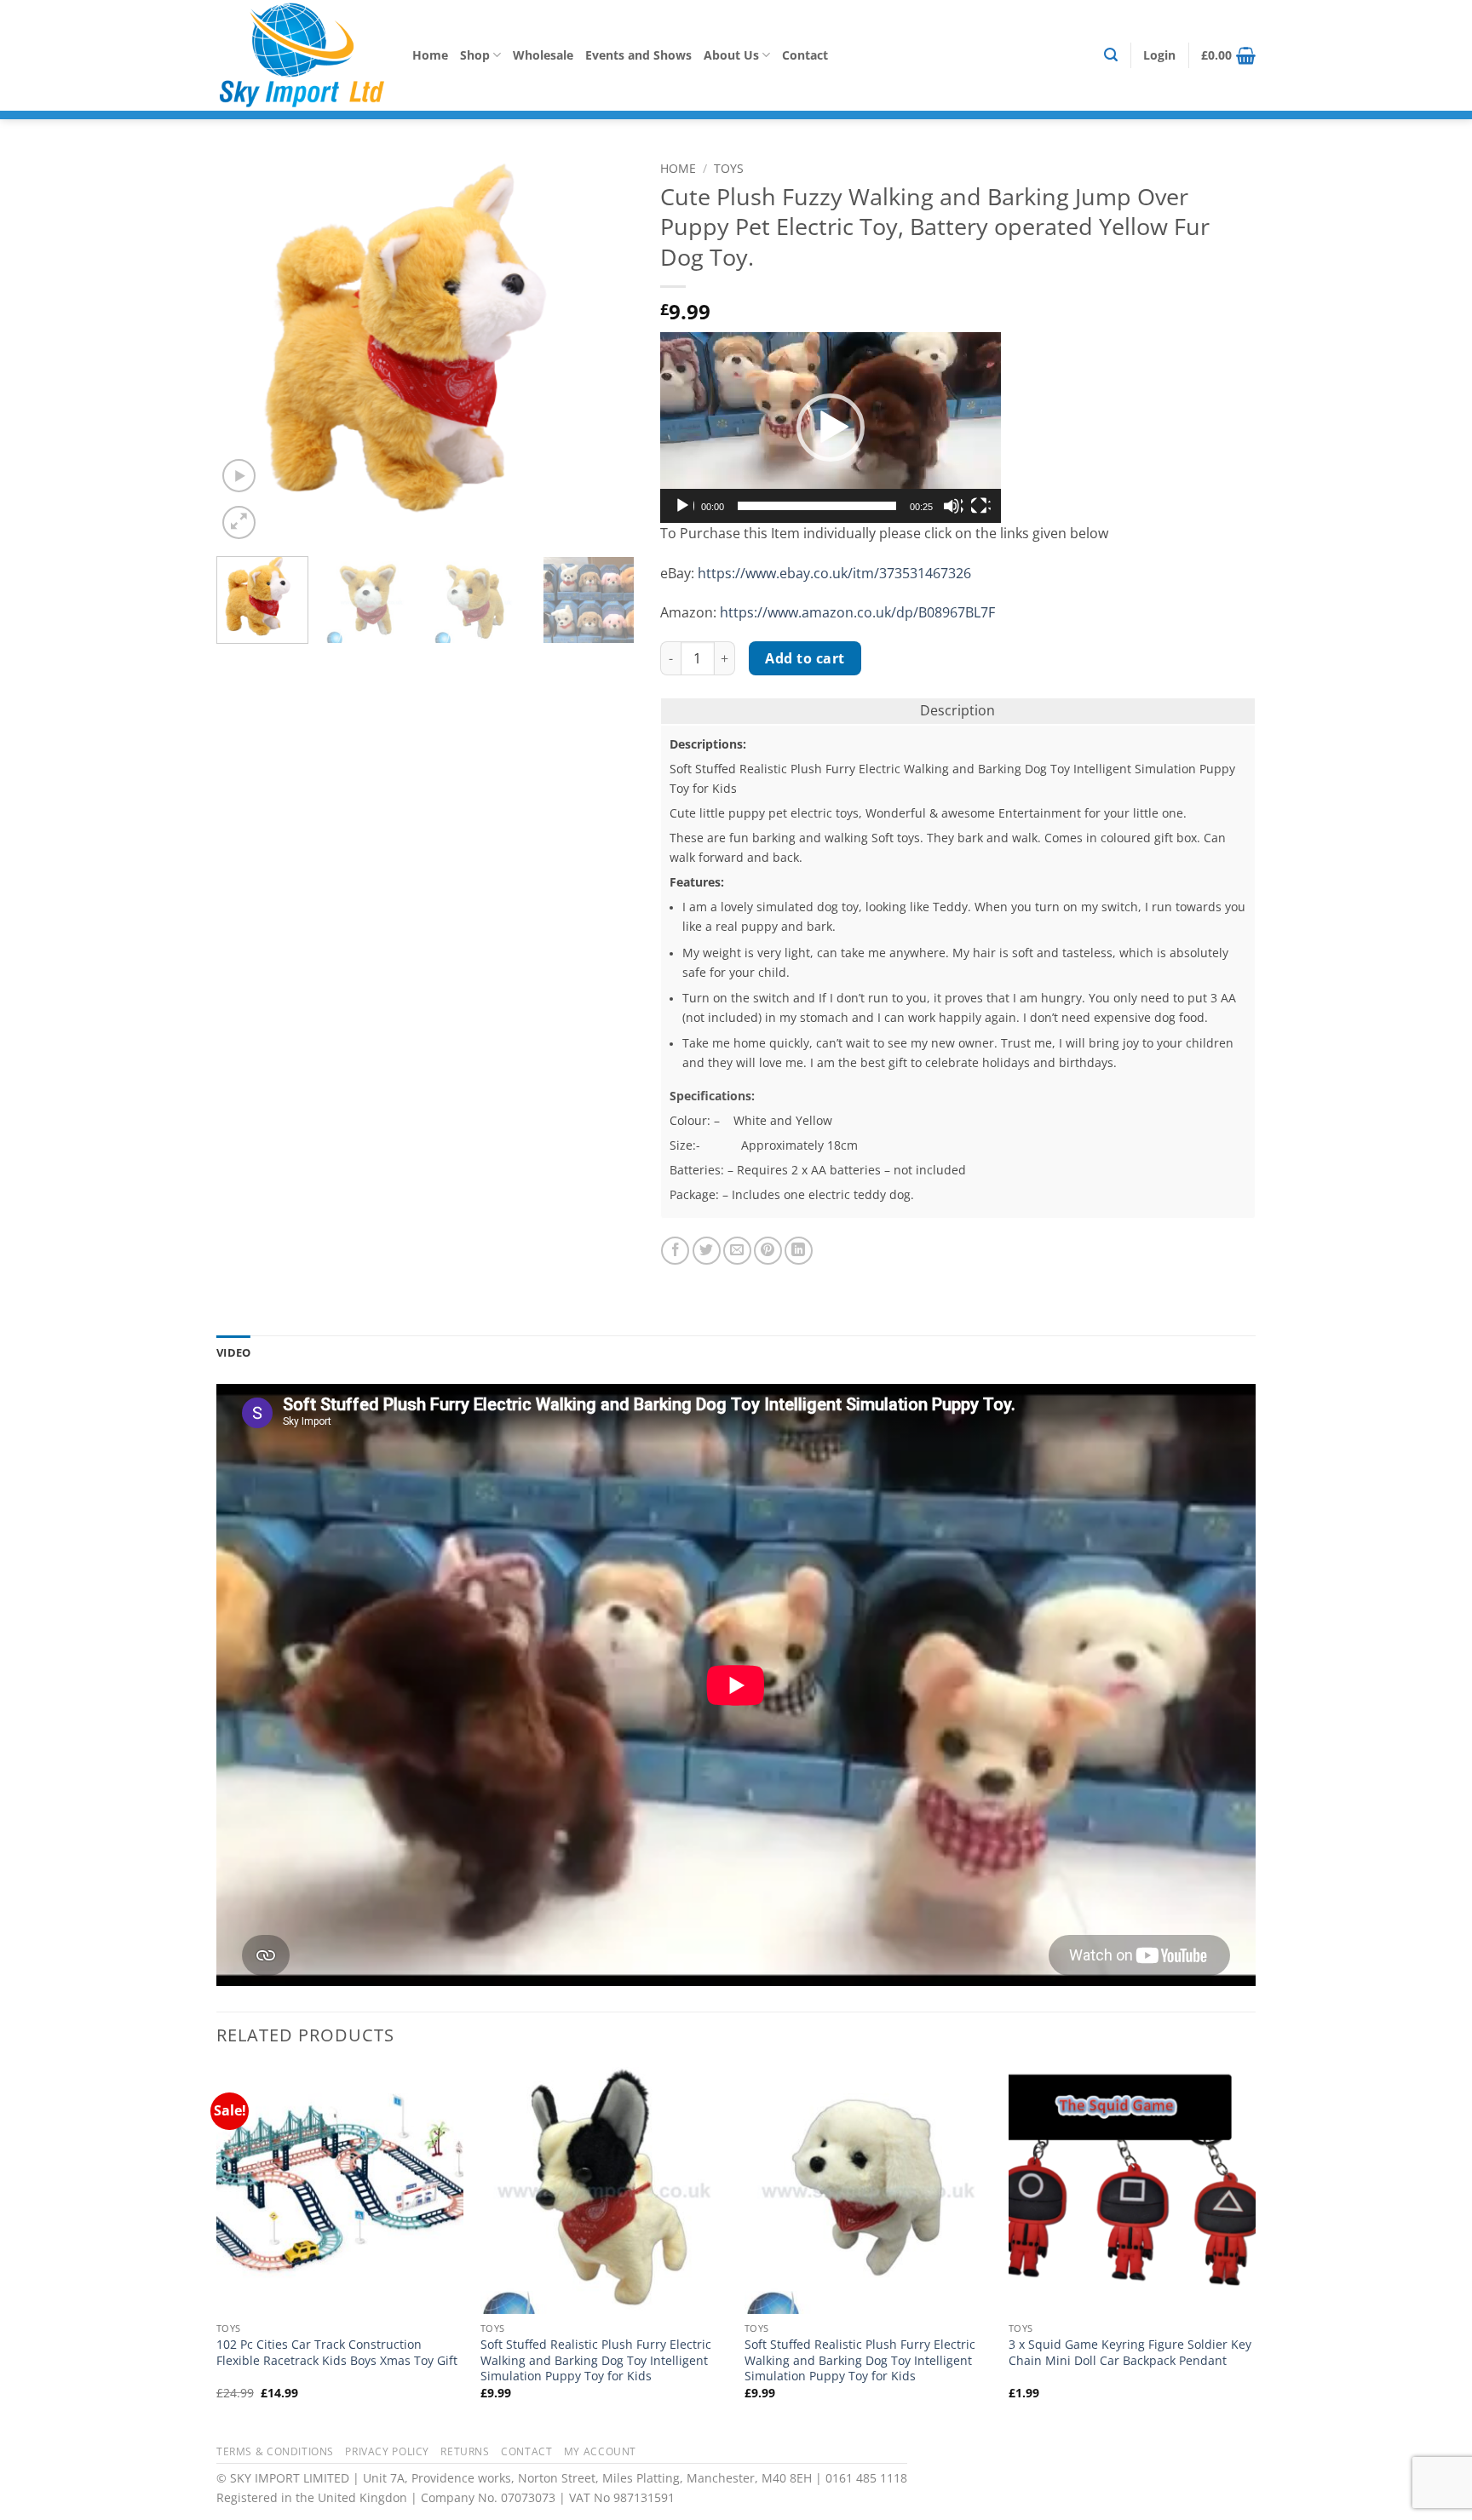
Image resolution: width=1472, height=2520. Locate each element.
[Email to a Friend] (737, 1251)
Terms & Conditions (275, 2451)
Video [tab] (233, 1352)
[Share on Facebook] (675, 1251)
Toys (729, 168)
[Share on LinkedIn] (799, 1251)
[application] (831, 428)
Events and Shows (638, 55)
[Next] (605, 348)
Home (430, 55)
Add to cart (805, 658)
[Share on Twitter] (707, 1251)
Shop (475, 55)
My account (600, 2451)
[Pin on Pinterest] (768, 1251)
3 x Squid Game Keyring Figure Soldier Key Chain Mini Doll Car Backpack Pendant (1130, 2353)
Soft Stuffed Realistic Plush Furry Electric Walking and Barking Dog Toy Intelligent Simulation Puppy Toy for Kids (596, 2360)
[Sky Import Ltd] (302, 55)
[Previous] (246, 348)
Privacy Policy (387, 2451)
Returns (465, 2451)
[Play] (684, 506)
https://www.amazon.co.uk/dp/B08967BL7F (857, 612)
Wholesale (543, 55)
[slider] (817, 506)
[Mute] (953, 506)
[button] (1111, 55)
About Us (731, 55)
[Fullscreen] (980, 506)
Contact (805, 55)
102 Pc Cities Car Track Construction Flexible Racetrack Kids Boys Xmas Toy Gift (337, 2353)
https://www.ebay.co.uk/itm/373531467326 (834, 573)
